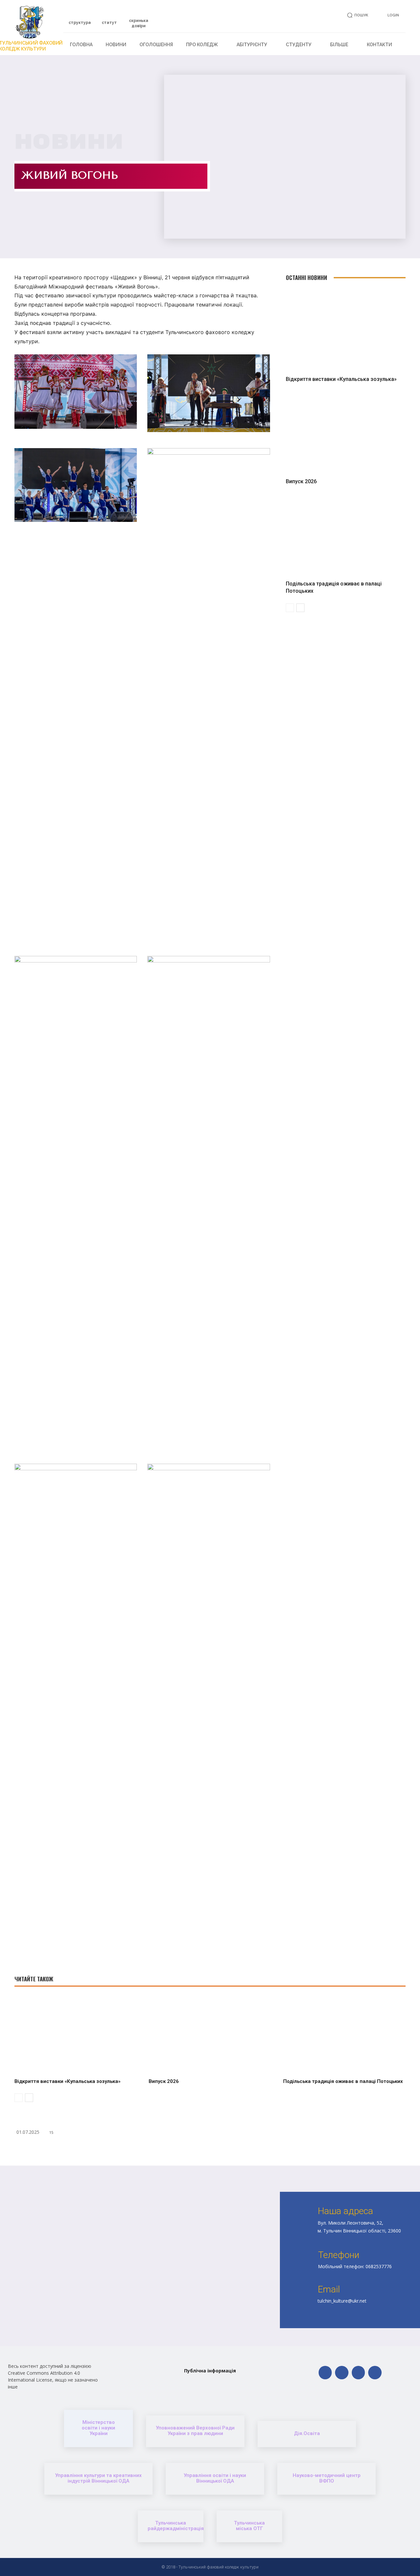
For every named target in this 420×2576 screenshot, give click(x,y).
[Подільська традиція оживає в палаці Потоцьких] (346, 535)
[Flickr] (342, 2373)
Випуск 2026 (301, 481)
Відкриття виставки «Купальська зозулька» (341, 379)
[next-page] (300, 608)
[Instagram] (358, 2373)
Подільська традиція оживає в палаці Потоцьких (343, 2081)
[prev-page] (290, 608)
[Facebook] (325, 2373)
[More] (298, 2149)
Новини (69, 142)
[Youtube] (375, 2373)
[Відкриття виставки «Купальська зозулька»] (346, 330)
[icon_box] (80, 20)
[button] (357, 15)
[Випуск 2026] (346, 433)
